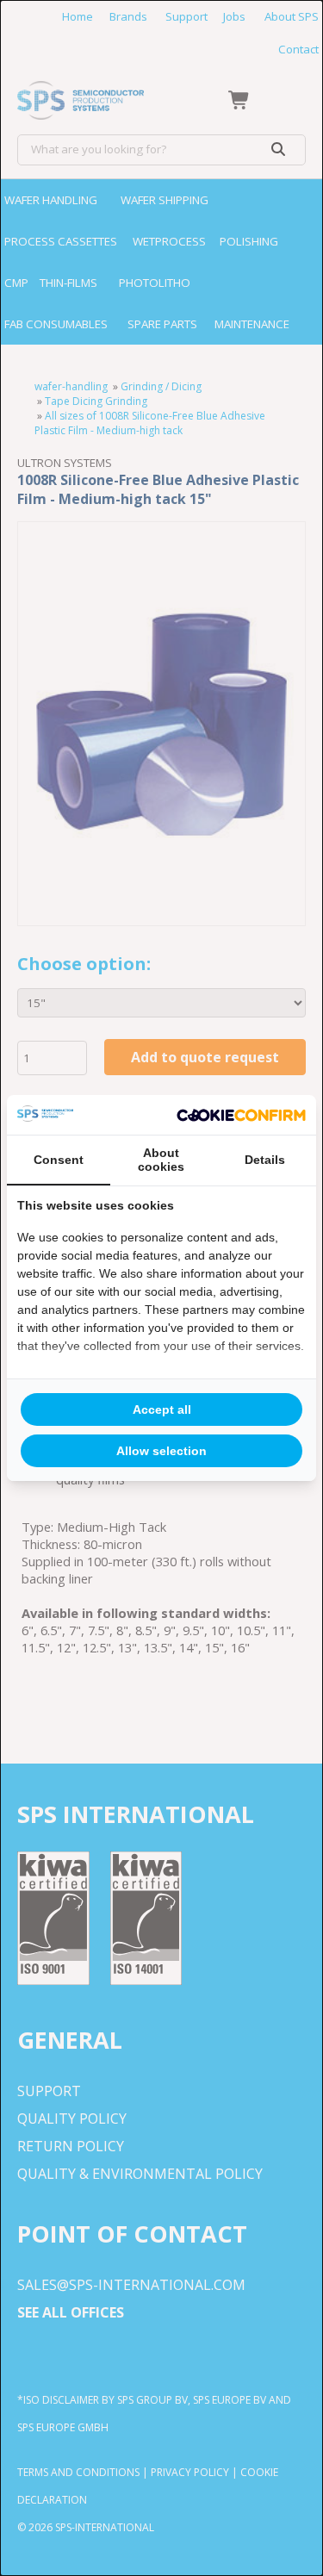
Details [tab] (265, 1160)
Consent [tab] (59, 1160)
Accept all (162, 1409)
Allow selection (161, 1451)
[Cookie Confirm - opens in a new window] (241, 1115)
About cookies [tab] (161, 1160)
